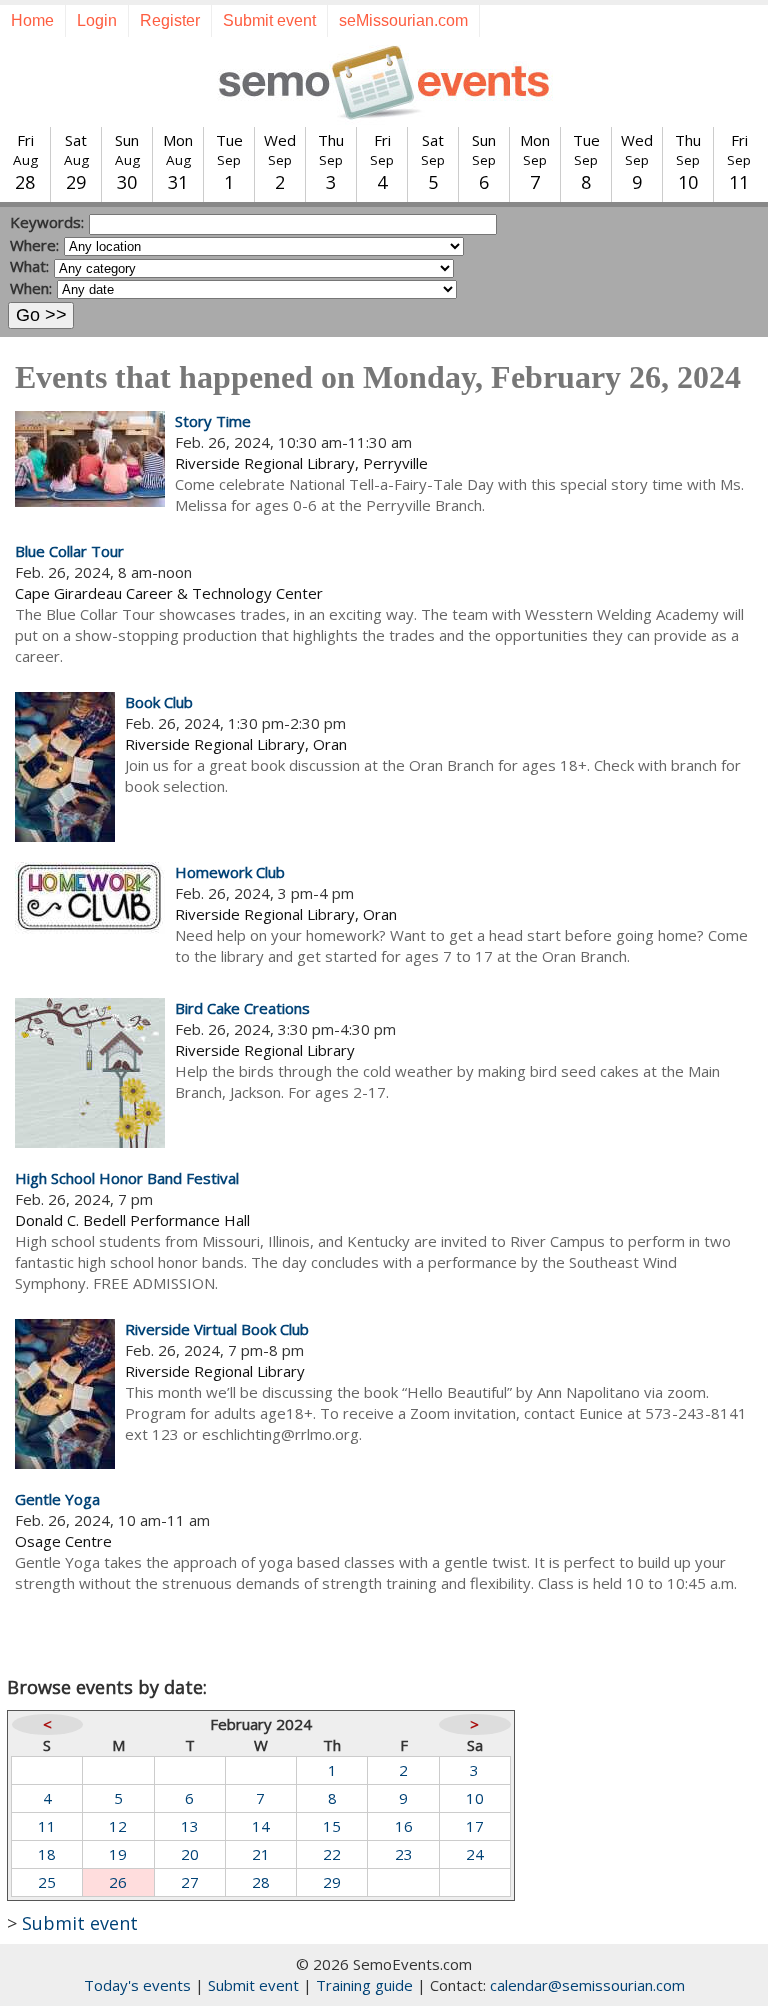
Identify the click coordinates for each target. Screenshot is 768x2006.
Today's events (137, 1985)
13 (190, 1826)
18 (47, 1854)
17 (475, 1826)
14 (261, 1826)
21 (261, 1854)
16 (404, 1826)
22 (332, 1854)
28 (261, 1882)
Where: (34, 245)
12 (118, 1826)
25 (47, 1882)
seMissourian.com (403, 20)
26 (118, 1882)
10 (475, 1798)
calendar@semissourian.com (587, 1985)
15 (332, 1826)
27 (190, 1882)
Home (32, 20)
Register (170, 20)
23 (404, 1854)
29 (332, 1882)
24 (475, 1854)
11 (47, 1826)
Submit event (269, 20)
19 (118, 1854)
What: (29, 266)
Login (97, 20)
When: (31, 288)
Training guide (364, 1985)
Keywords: (47, 222)
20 (190, 1854)
